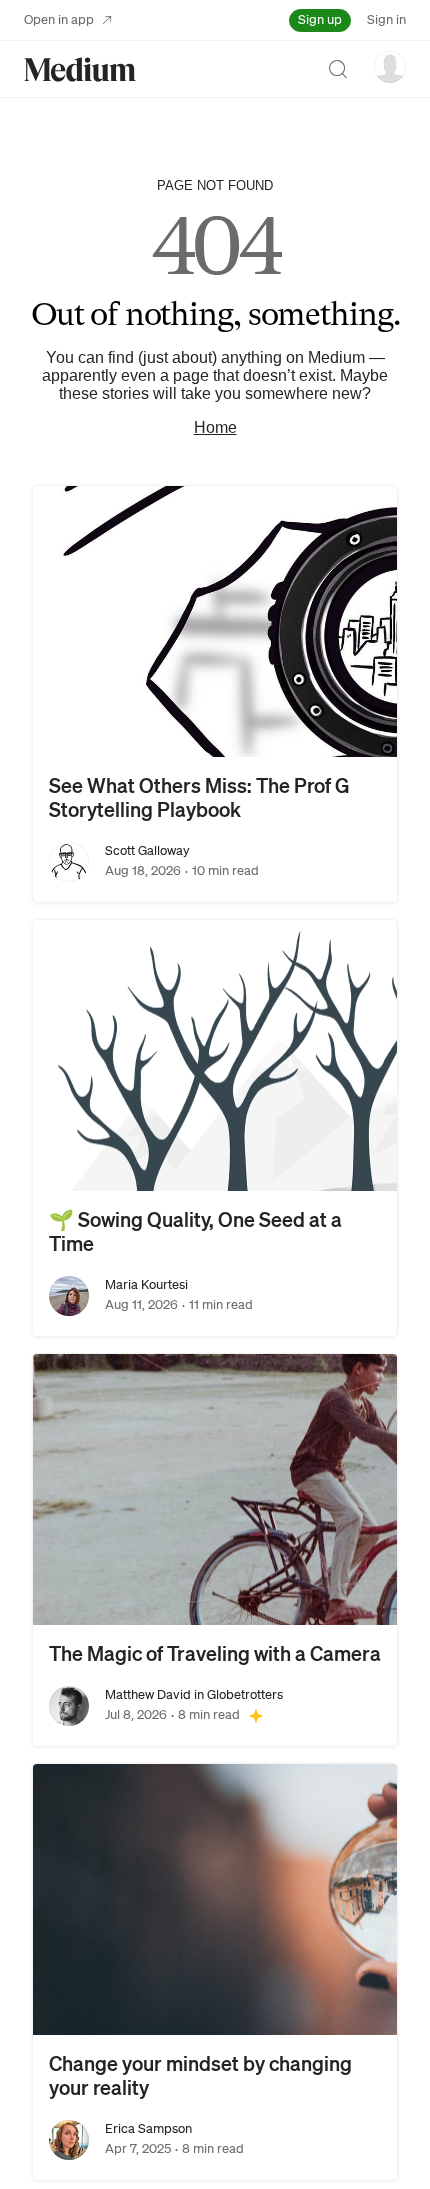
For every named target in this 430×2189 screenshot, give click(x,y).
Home (215, 427)
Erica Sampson (148, 2128)
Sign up (320, 19)
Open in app (59, 19)
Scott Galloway (147, 850)
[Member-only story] (256, 1715)
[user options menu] (390, 67)
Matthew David (148, 1694)
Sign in (386, 19)
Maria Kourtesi (146, 1284)
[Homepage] (80, 69)
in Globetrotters (237, 1694)
